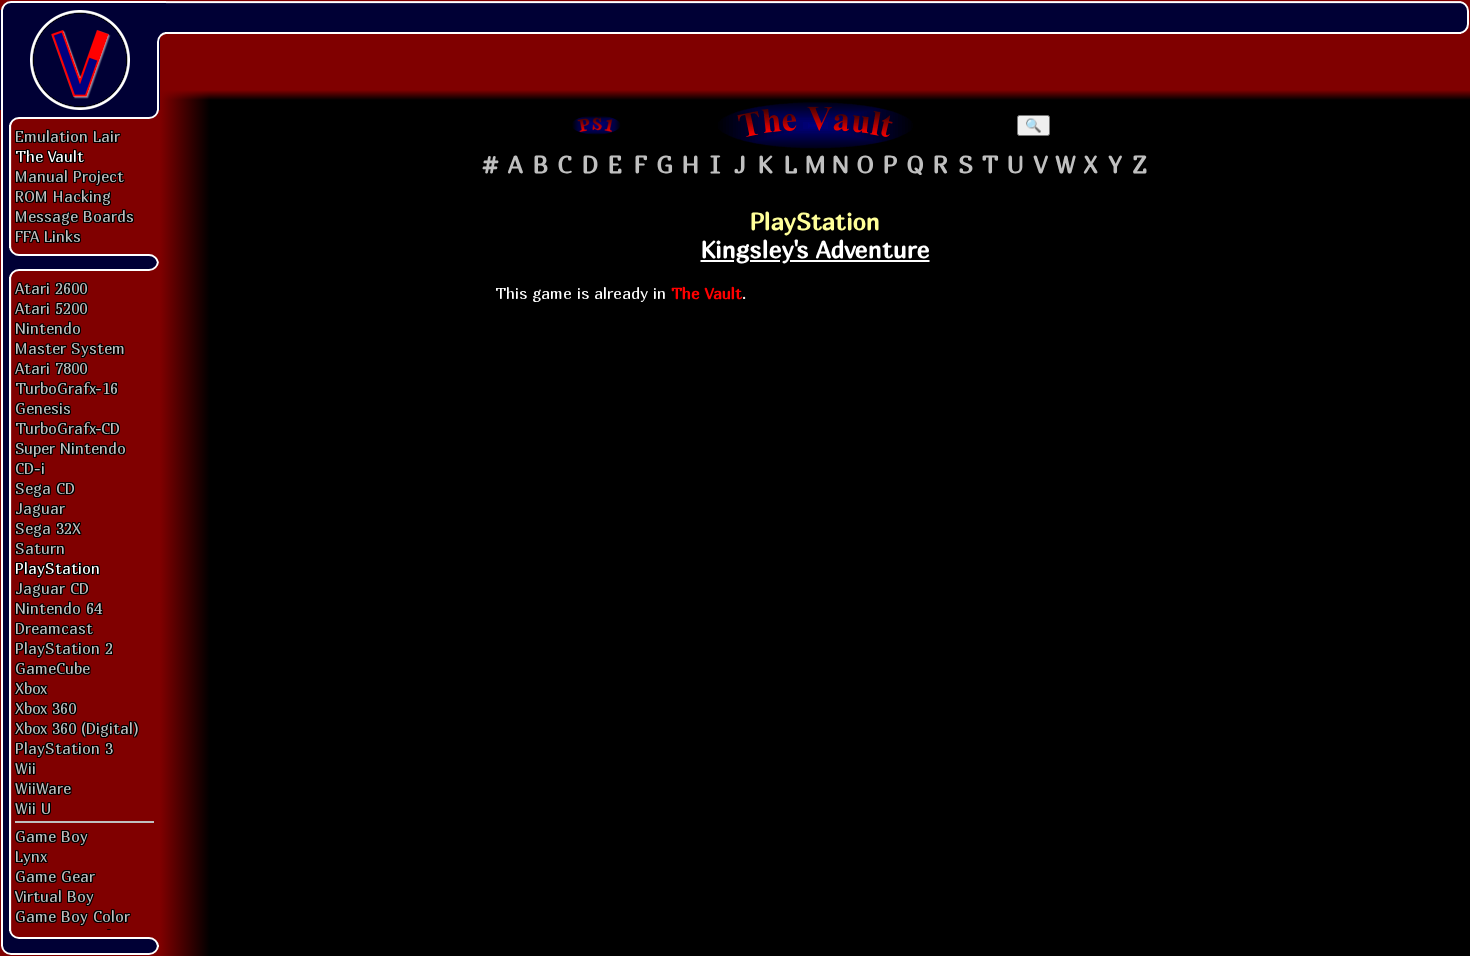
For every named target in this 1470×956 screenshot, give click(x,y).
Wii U (33, 808)
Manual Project (69, 176)
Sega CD (45, 488)
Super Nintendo (70, 448)
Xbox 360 (45, 708)
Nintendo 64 (58, 608)
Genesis (43, 408)
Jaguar (40, 508)
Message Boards (74, 216)
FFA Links (48, 236)
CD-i (30, 468)
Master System (70, 348)
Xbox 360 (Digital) (77, 728)
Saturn (40, 548)
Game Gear (55, 876)
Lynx (31, 856)
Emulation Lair (67, 136)
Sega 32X (48, 528)
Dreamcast (54, 628)
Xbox (31, 688)
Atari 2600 (51, 288)
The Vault (49, 156)
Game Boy (51, 836)
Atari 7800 (51, 368)
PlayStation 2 (64, 648)
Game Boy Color (72, 916)
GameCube (52, 668)
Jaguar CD (52, 588)
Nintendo (48, 328)
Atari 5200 (51, 308)
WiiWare (43, 788)
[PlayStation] (597, 125)
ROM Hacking (63, 196)
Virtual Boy (54, 896)
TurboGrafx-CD (67, 428)
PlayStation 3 (64, 748)
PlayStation (57, 568)
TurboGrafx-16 (66, 388)
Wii (25, 768)
